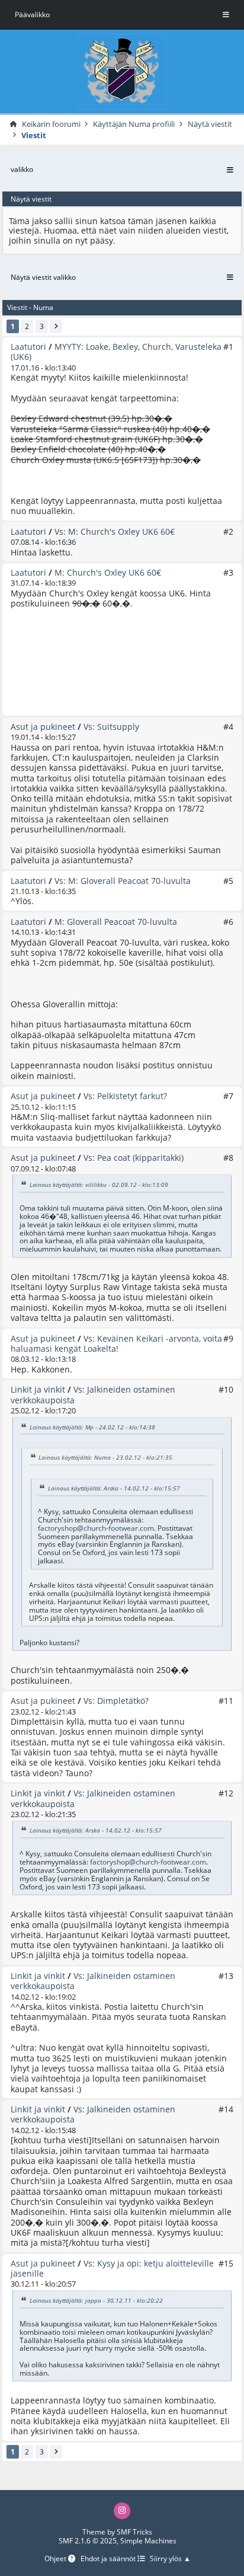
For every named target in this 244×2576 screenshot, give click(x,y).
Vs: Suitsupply (111, 727)
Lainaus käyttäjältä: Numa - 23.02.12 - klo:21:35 (105, 1457)
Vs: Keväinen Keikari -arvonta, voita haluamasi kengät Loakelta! (116, 1343)
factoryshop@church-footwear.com (96, 1528)
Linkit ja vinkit (38, 1389)
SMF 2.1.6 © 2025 (88, 2541)
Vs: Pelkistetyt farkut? (125, 1096)
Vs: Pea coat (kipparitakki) (134, 1158)
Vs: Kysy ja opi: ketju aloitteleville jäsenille (112, 2268)
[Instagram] (122, 2511)
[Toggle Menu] (226, 15)
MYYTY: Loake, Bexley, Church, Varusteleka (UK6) (116, 352)
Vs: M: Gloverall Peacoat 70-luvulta (123, 881)
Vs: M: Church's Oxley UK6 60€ (115, 532)
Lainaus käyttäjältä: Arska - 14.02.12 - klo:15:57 (114, 1488)
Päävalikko (32, 15)
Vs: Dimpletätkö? (116, 1701)
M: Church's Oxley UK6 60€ (108, 572)
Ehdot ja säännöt (109, 2559)
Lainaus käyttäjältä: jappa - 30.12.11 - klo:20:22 (96, 2300)
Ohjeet (56, 2559)
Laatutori (28, 347)
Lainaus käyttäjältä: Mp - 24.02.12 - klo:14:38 (92, 1426)
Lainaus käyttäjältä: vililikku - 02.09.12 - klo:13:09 (99, 1185)
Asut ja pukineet (43, 727)
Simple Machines (148, 2541)
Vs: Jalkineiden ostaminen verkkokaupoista (93, 1394)
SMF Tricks (134, 2532)
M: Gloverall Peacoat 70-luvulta (116, 922)
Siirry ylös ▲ (170, 2559)
